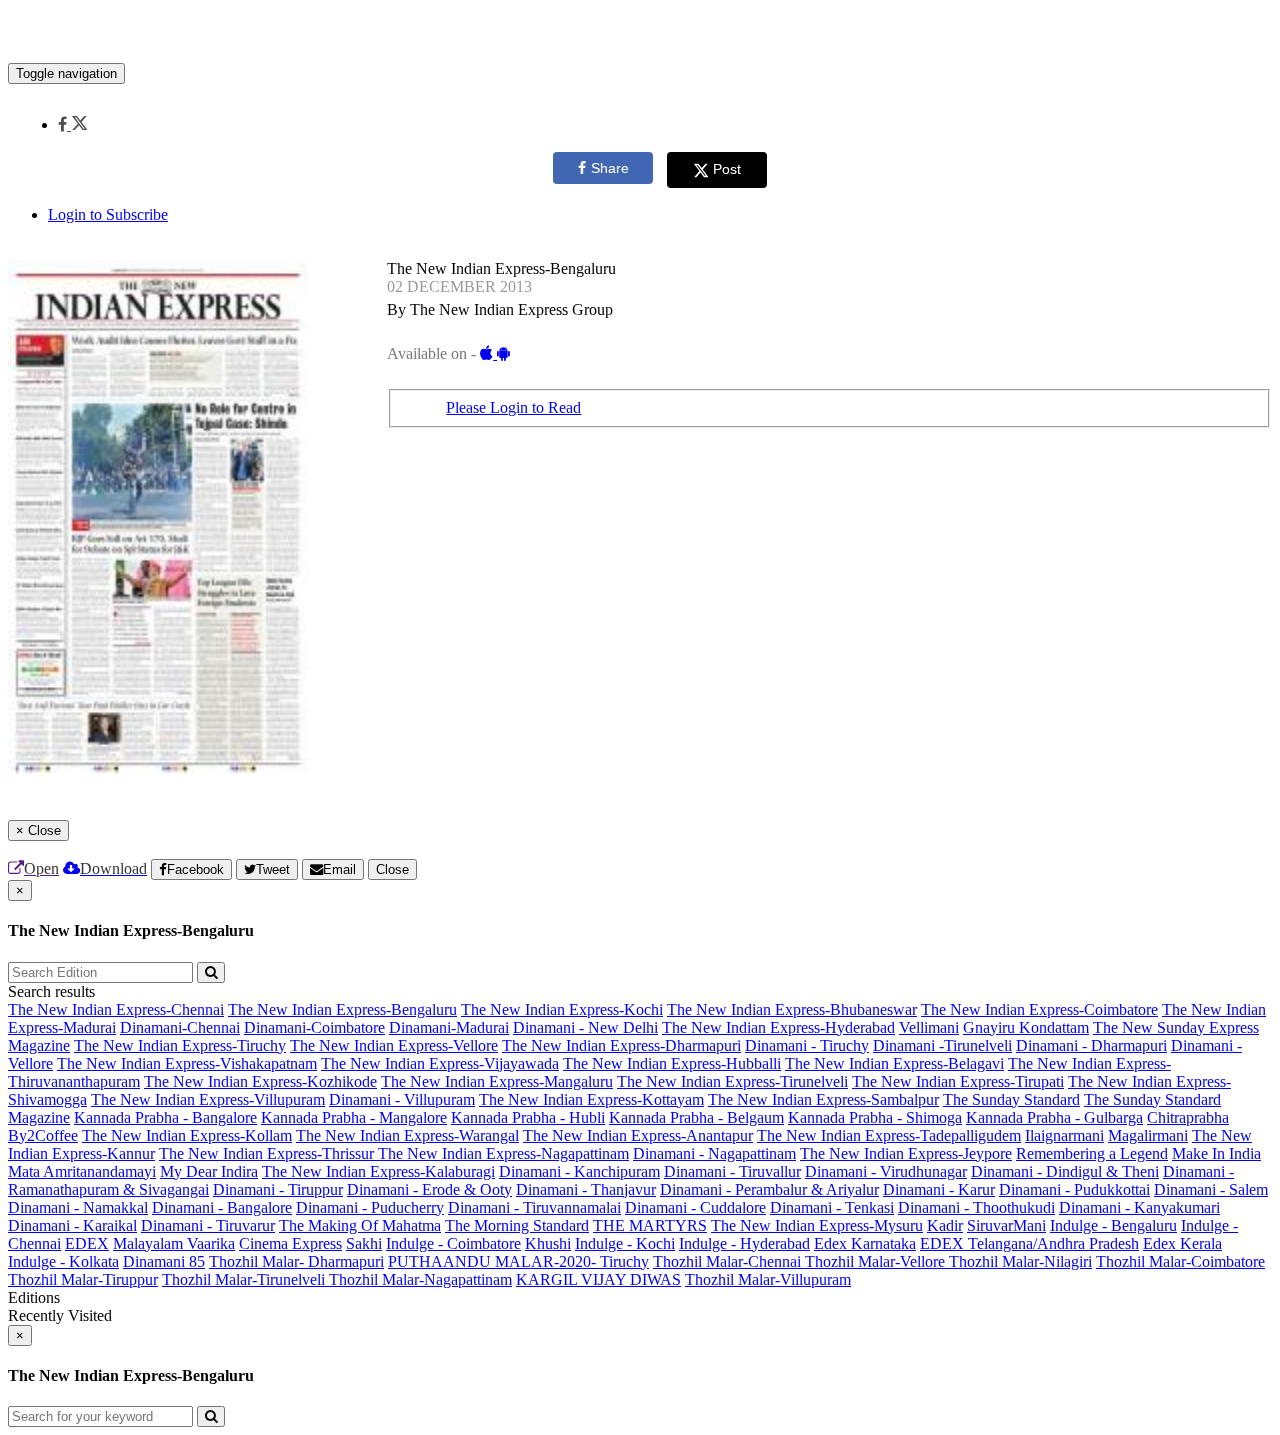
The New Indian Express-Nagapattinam (503, 1153)
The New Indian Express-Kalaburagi (378, 1171)
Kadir (945, 1225)
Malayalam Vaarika (174, 1243)
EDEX (87, 1243)
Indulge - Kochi (625, 1243)
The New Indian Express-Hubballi (672, 1063)
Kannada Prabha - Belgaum (696, 1117)
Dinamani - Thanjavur (586, 1189)
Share (610, 168)
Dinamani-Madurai (449, 1027)
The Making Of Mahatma (360, 1225)
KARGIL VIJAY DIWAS (598, 1279)
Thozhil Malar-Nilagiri (1020, 1261)
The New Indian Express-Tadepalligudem (889, 1135)
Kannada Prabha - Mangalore (354, 1117)
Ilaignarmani (1064, 1135)
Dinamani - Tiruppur (278, 1189)
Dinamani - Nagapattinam (714, 1153)
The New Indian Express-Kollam (187, 1135)
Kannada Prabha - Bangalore (165, 1117)
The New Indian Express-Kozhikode (260, 1081)
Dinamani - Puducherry (370, 1207)
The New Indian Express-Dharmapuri (621, 1045)
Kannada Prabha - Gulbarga (1054, 1117)
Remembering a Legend (1092, 1153)
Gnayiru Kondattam (1026, 1027)
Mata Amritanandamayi (82, 1171)
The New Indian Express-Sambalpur (823, 1099)
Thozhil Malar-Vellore (877, 1261)
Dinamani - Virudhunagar (886, 1171)
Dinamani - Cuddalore (695, 1207)
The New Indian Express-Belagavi (894, 1063)
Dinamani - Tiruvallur (732, 1171)
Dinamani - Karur (939, 1189)
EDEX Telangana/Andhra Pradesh (1029, 1243)
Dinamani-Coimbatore (314, 1027)
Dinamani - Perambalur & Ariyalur (769, 1189)
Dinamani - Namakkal (78, 1207)
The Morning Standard (517, 1225)
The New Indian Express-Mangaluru (497, 1081)
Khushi (548, 1243)
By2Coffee (43, 1135)
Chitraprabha (1188, 1117)
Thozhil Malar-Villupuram (768, 1279)
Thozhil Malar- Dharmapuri (296, 1261)
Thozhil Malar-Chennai (729, 1261)
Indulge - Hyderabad (744, 1243)
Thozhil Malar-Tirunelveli (245, 1279)
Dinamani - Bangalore (222, 1207)
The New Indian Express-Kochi (562, 1009)
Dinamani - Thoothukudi (976, 1207)
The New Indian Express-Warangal (407, 1135)
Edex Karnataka (865, 1243)
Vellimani (929, 1027)
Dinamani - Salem (1211, 1189)
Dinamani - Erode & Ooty (429, 1189)
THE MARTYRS (650, 1225)
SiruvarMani (1006, 1225)
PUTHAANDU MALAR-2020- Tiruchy (518, 1261)
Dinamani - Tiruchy (807, 1045)
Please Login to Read (513, 407)
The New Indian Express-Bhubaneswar (792, 1009)
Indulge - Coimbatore (453, 1243)
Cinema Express (290, 1243)
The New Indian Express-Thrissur (268, 1153)
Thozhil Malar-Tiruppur (83, 1279)
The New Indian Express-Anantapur (638, 1135)
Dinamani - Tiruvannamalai (534, 1207)
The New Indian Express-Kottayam (591, 1099)
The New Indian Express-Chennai (116, 1009)
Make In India (1216, 1153)
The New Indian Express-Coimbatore (1039, 1009)
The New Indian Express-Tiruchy (180, 1045)
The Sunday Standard (1011, 1099)
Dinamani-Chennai (180, 1027)
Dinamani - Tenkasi (832, 1207)
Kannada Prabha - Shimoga (875, 1117)
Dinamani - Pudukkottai (1074, 1189)
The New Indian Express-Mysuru (817, 1225)
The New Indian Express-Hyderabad (778, 1027)
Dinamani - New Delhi (585, 1027)
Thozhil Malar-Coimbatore (1180, 1261)
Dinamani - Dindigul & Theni (1065, 1171)
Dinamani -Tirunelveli (942, 1045)
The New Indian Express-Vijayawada (440, 1063)
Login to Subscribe (108, 214)
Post (727, 169)
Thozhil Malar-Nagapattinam (420, 1279)
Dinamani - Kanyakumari (1139, 1207)
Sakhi (364, 1243)
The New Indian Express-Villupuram (208, 1099)
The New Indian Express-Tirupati (958, 1081)
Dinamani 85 (164, 1261)
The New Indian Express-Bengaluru (342, 1009)
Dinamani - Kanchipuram (579, 1171)
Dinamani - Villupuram (402, 1099)
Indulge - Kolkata (63, 1261)
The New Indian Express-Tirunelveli (732, 1081)
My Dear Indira (209, 1171)
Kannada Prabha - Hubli (528, 1117)
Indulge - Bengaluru (1113, 1225)
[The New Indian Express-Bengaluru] (640, 33)
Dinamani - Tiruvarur (208, 1225)
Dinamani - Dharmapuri (1091, 1045)
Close (392, 869)
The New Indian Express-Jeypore (906, 1153)
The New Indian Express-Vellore (394, 1045)
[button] (72, 124)
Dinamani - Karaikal (72, 1225)
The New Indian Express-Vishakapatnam (187, 1063)
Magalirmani (1148, 1135)
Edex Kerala (1182, 1243)
